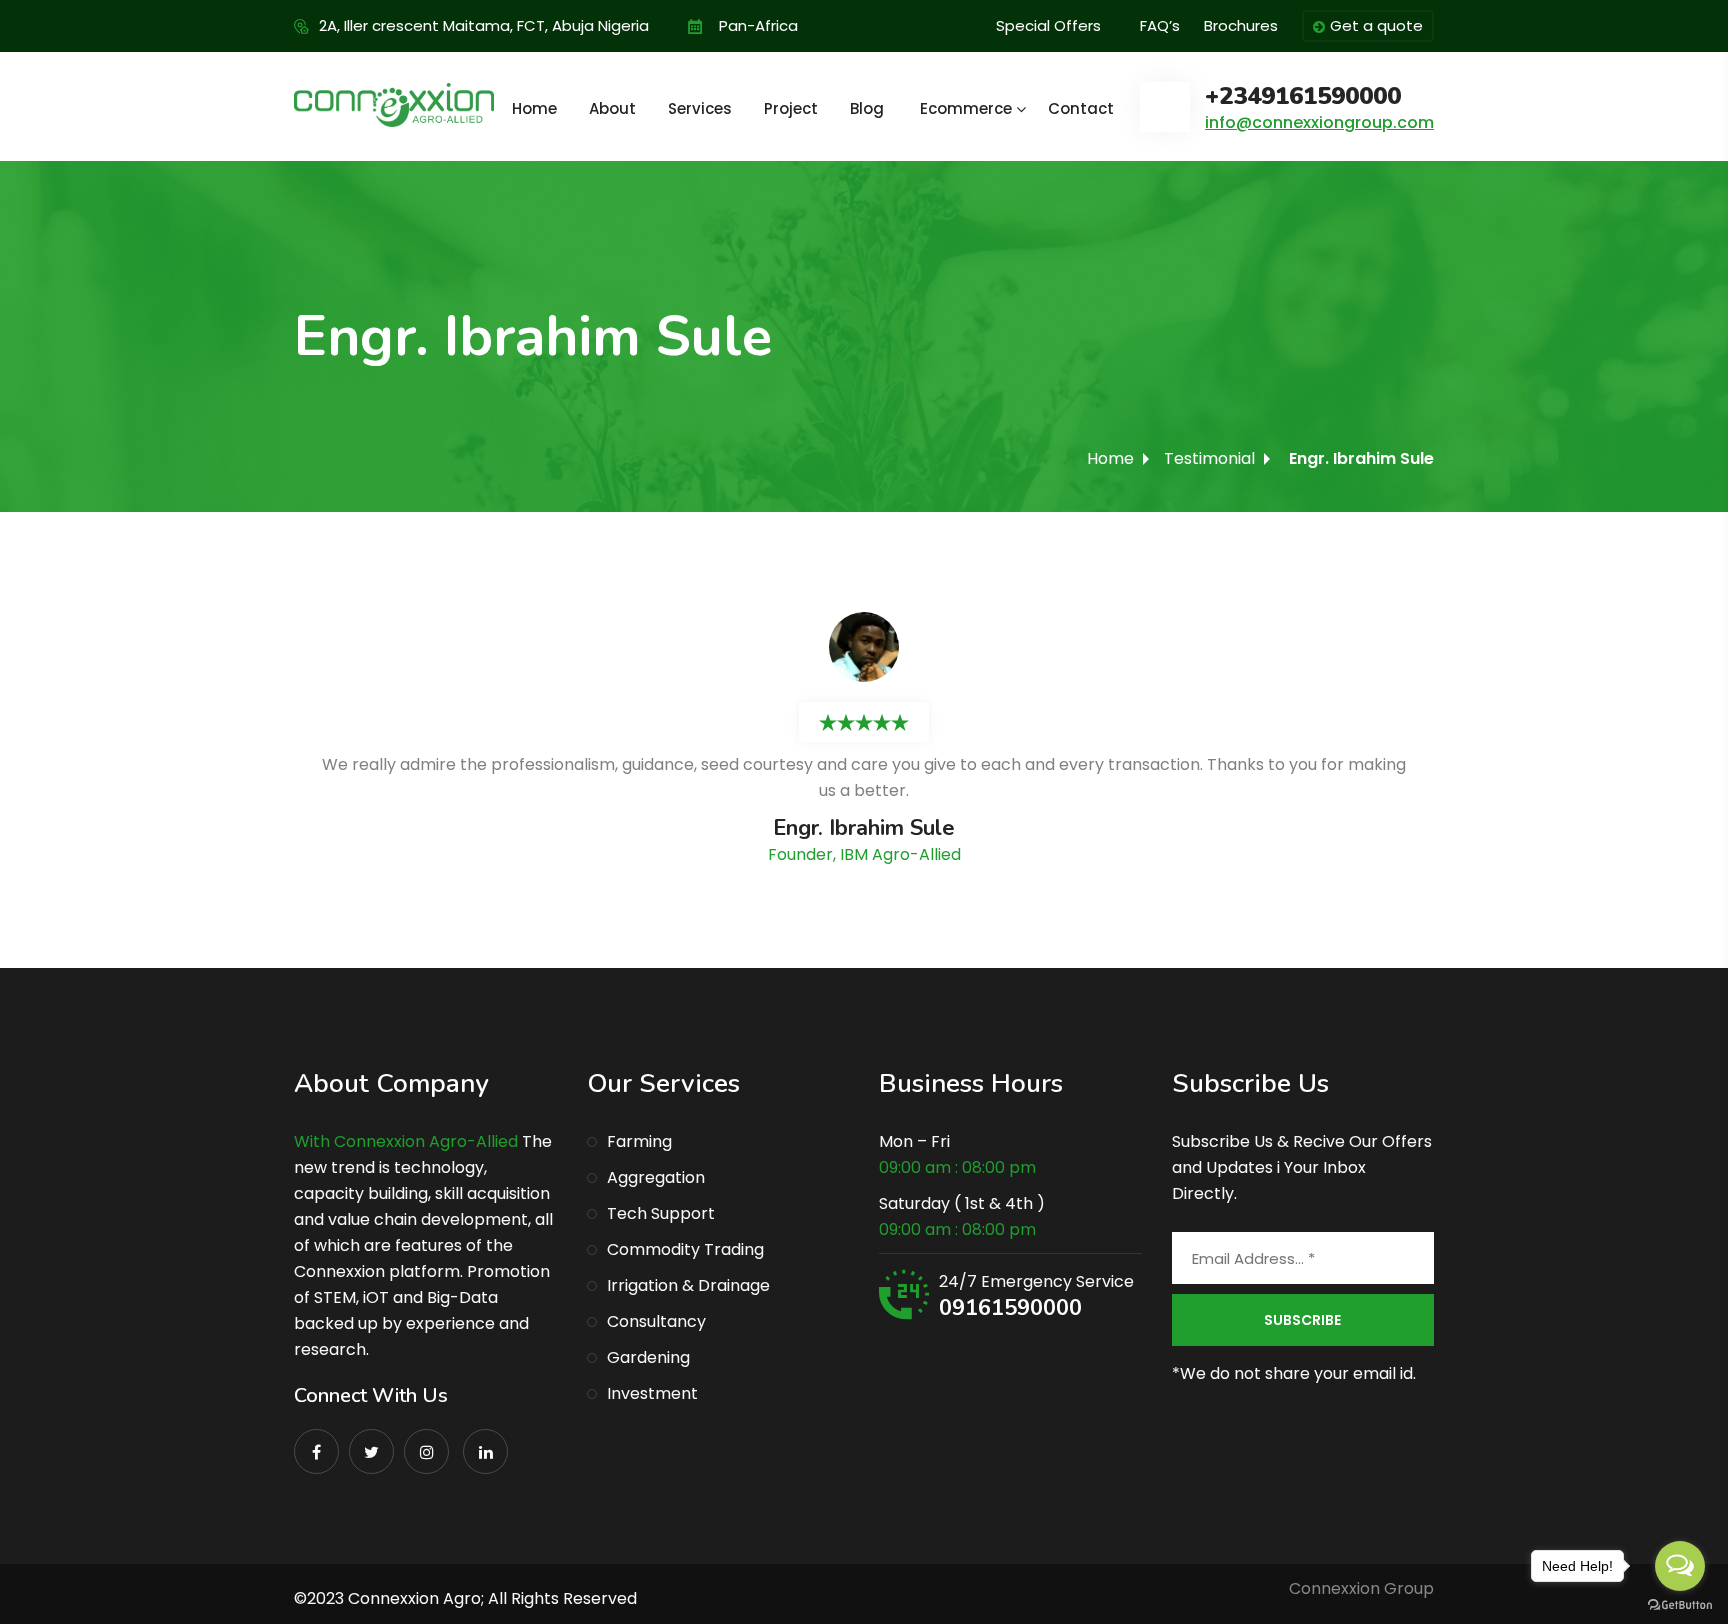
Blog (867, 108)
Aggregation (656, 1177)
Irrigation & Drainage (688, 1285)
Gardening (648, 1357)
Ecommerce (966, 108)
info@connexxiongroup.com (1319, 122)
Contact (1081, 108)
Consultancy (656, 1321)
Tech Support (661, 1213)
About (612, 108)
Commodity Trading (685, 1249)
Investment (652, 1393)
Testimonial (1209, 458)
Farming (639, 1141)
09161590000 (1010, 1308)
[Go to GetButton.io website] (1680, 1604)
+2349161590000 (1303, 96)
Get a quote (1376, 25)
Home (534, 108)
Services (700, 108)
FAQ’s (1160, 25)
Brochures (1241, 25)
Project (791, 108)
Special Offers (1048, 25)
